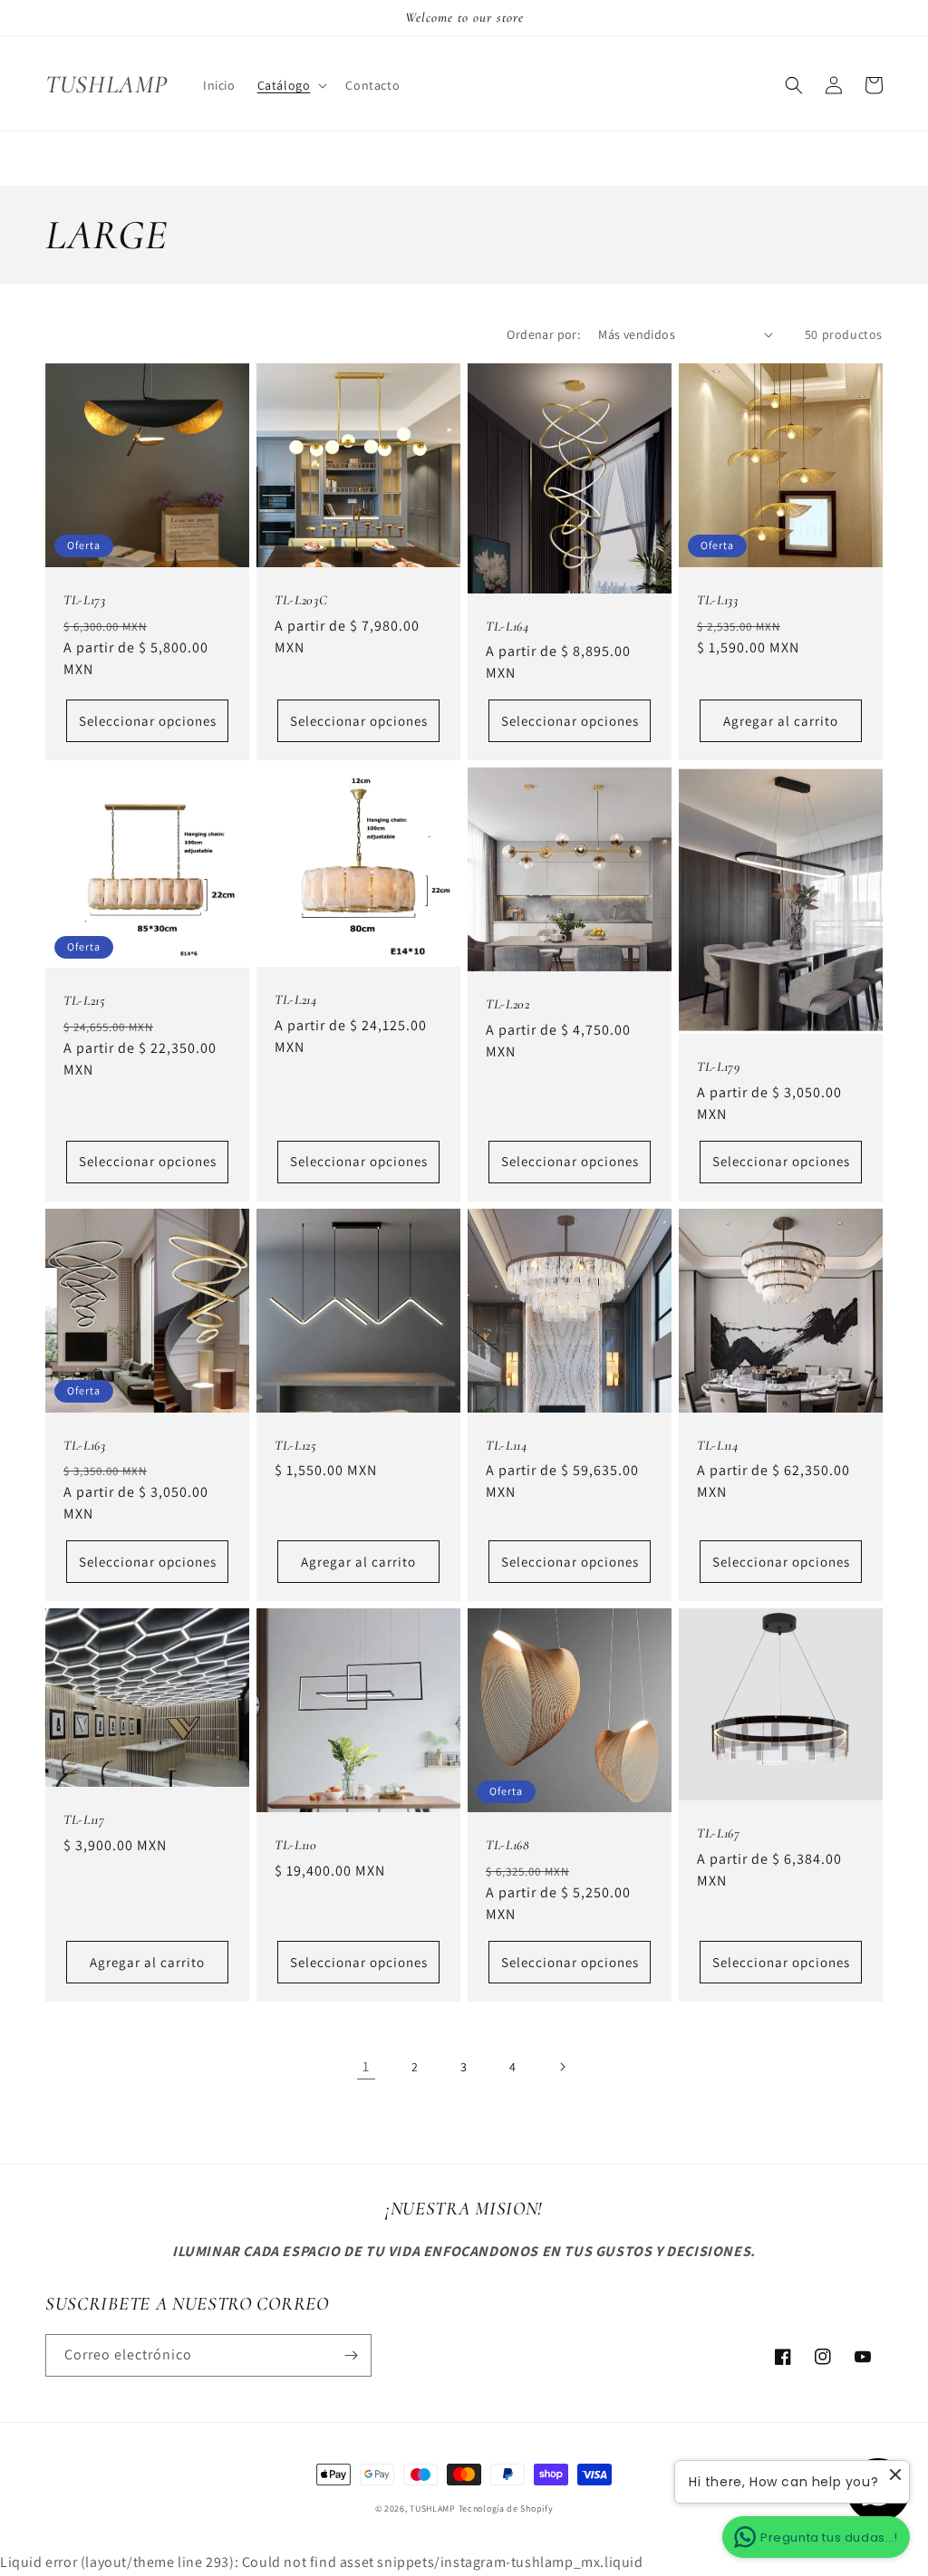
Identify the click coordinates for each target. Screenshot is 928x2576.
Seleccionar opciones (148, 721)
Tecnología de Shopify (506, 2508)
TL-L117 (84, 1819)
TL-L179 (719, 1066)
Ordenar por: (543, 334)
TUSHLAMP (433, 2508)
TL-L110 (296, 1845)
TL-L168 (508, 1845)
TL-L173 (85, 600)
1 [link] (366, 2066)
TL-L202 (508, 1004)
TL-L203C (301, 600)
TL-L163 (85, 1445)
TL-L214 (296, 999)
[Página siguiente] (562, 2067)
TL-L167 (719, 1833)
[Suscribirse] (351, 2355)
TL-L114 (507, 1445)
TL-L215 (85, 1000)
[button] (291, 85)
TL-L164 (507, 626)
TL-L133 (718, 600)
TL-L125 (296, 1445)
